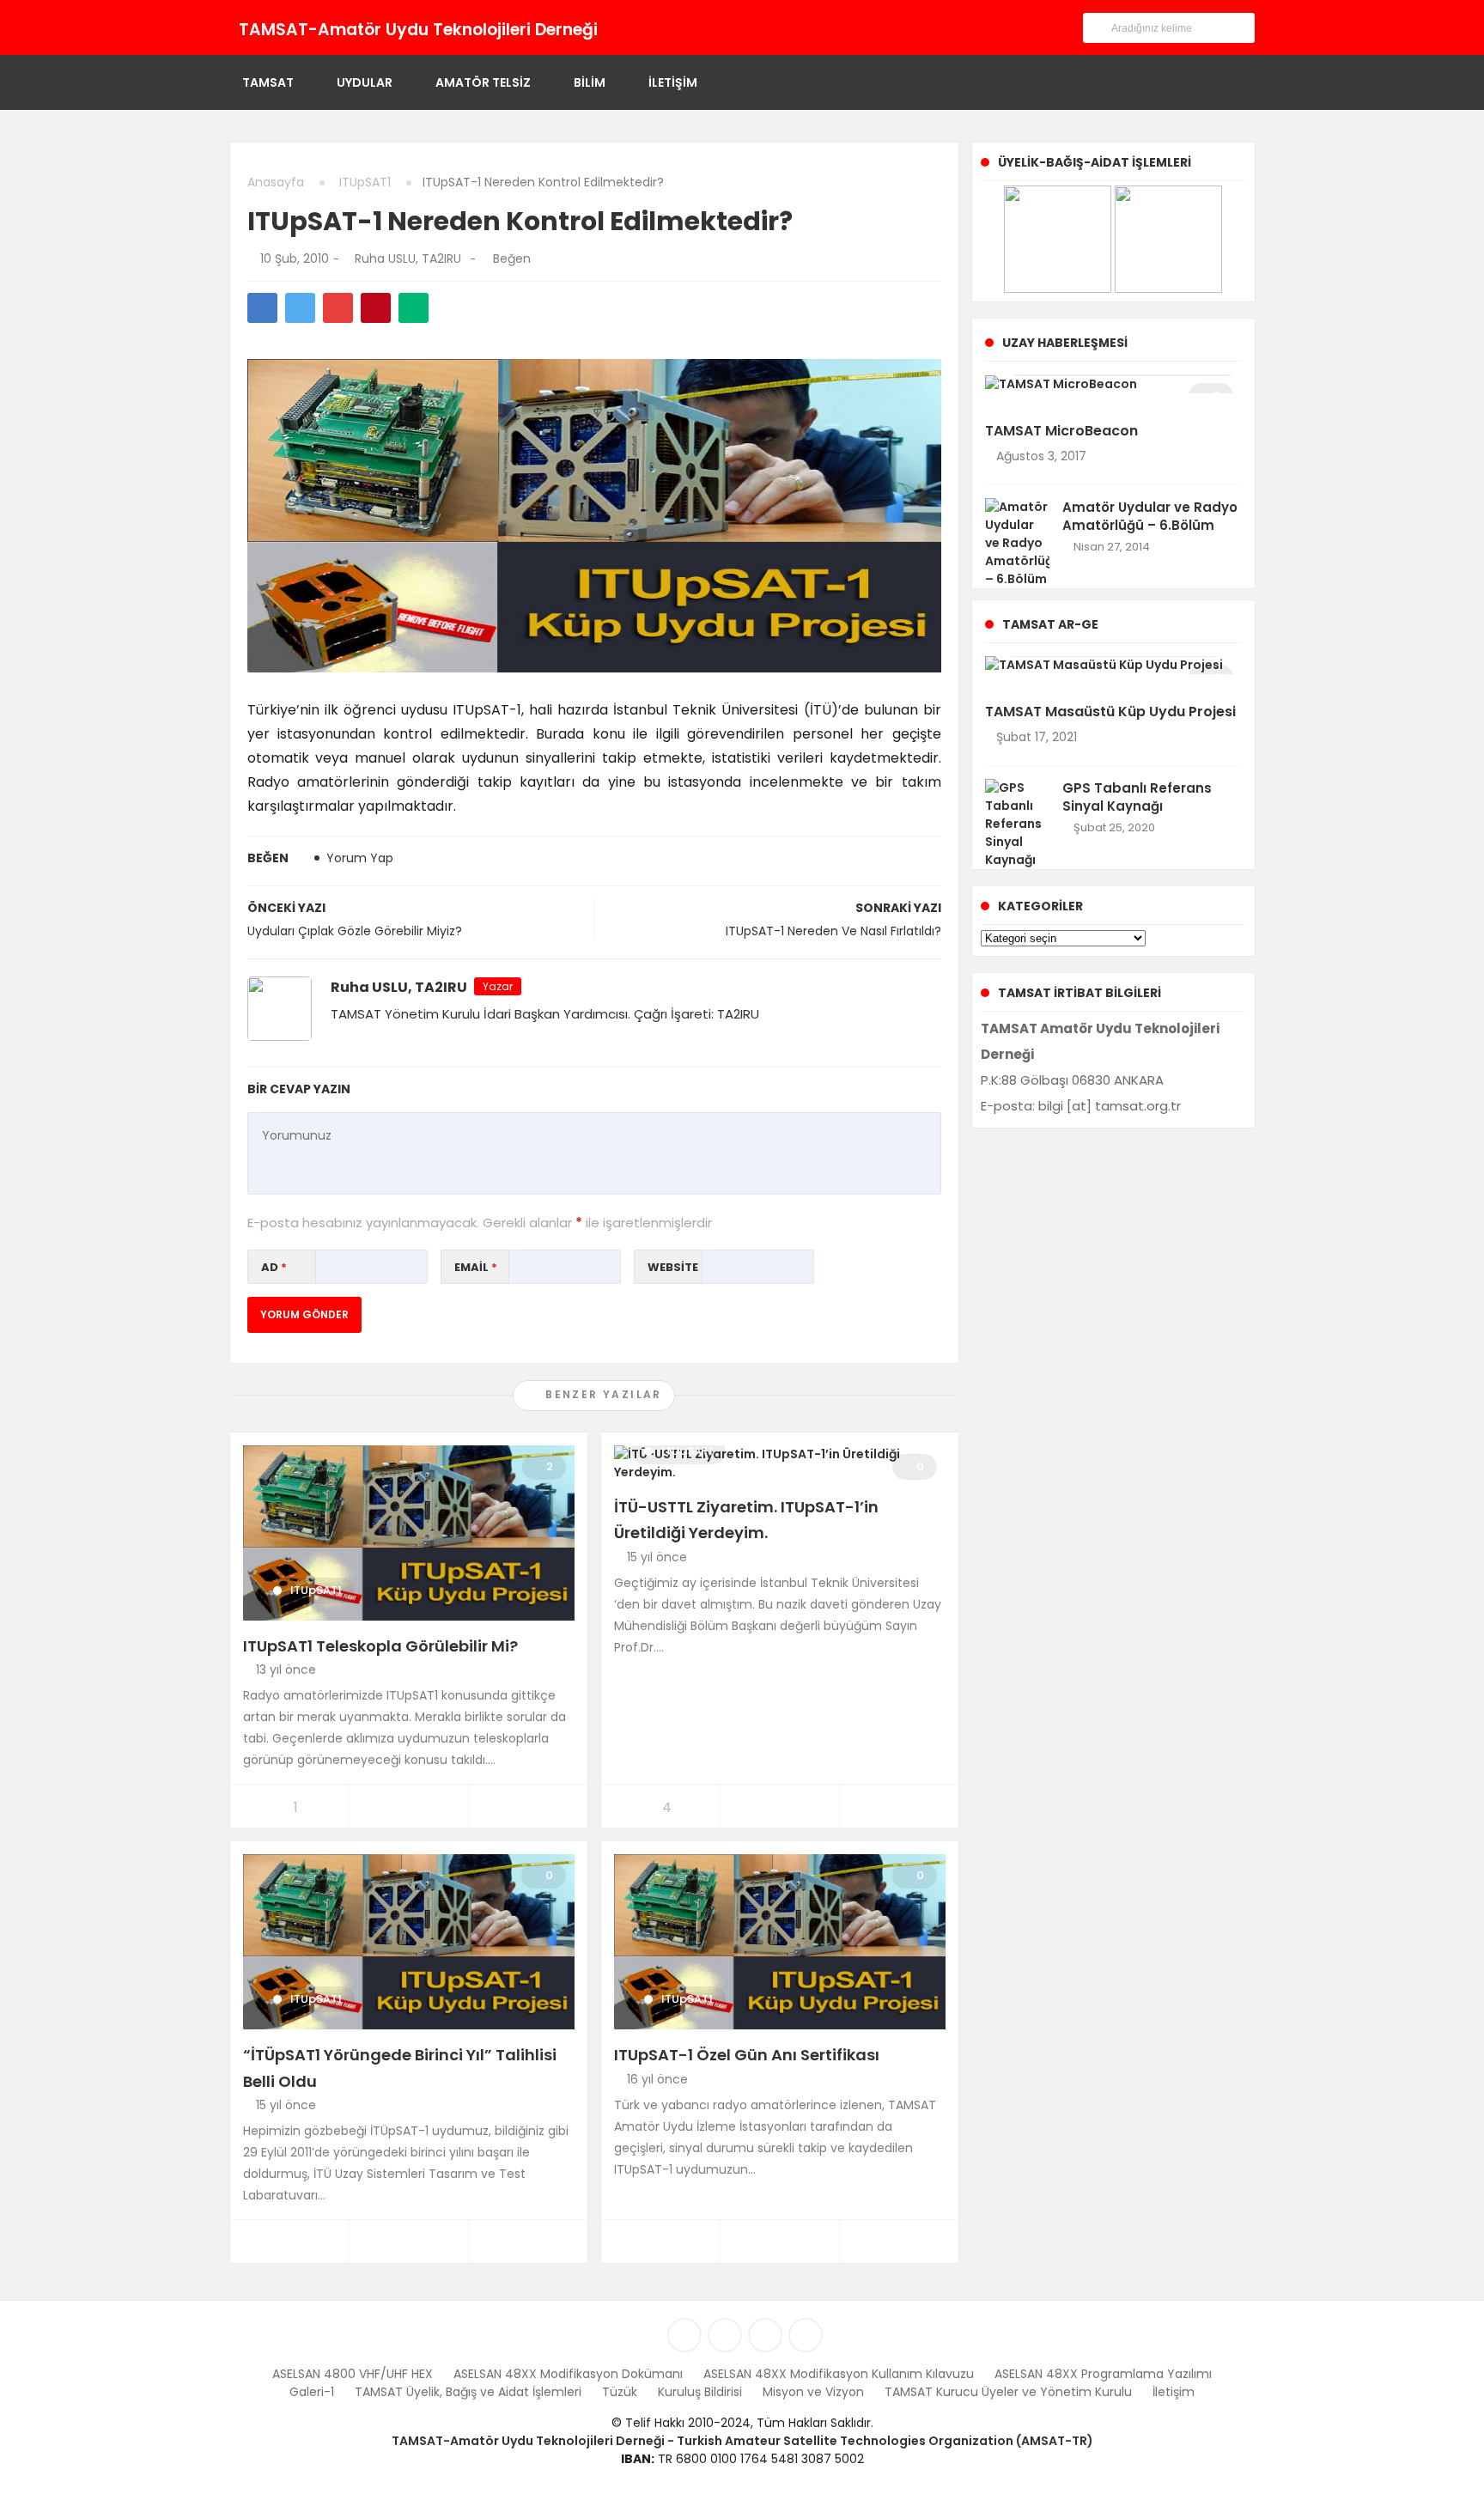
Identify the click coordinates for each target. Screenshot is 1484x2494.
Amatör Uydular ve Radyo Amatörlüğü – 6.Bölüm (1150, 516)
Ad (274, 1267)
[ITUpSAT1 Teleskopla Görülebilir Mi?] (409, 1531)
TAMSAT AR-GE (1050, 624)
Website (673, 1267)
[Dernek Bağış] (1168, 238)
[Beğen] (484, 259)
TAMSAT (268, 82)
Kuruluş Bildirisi (700, 2392)
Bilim (590, 82)
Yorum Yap (360, 858)
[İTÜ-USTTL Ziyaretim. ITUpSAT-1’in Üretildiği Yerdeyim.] (780, 1462)
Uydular (365, 82)
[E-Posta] (691, 27)
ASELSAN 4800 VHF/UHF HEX (353, 2374)
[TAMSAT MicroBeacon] (1061, 383)
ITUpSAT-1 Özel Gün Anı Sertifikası (747, 2055)
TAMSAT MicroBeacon (1061, 431)
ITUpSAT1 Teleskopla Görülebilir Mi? (380, 1646)
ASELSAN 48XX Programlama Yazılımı (1103, 2374)
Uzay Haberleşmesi (1065, 343)
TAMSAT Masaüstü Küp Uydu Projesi (1110, 712)
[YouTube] (669, 27)
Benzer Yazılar (602, 1394)
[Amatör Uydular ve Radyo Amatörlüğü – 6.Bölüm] (1017, 542)
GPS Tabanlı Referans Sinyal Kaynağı (1137, 797)
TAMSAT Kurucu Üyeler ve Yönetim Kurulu (1008, 2392)
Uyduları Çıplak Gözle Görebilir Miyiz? (355, 931)
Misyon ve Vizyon (813, 2392)
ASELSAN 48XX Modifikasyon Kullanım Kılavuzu (839, 2374)
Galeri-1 (312, 2392)
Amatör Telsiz (483, 82)
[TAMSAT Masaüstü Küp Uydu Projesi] (1104, 665)
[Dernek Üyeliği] (1058, 238)
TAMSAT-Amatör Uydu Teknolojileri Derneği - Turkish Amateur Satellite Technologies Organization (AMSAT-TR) (742, 2441)
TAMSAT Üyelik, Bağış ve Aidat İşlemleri (468, 2392)
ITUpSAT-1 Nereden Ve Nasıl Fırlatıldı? (833, 931)
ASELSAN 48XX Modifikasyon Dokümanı (568, 2374)
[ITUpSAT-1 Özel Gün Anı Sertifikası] (780, 1941)
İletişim (673, 82)
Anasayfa (276, 182)
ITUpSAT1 (365, 182)
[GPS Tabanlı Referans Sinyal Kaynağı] (1017, 824)
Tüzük (620, 2392)
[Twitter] (646, 27)
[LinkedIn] (624, 27)
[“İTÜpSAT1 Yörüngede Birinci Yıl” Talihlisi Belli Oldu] (409, 1941)
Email (476, 1267)
